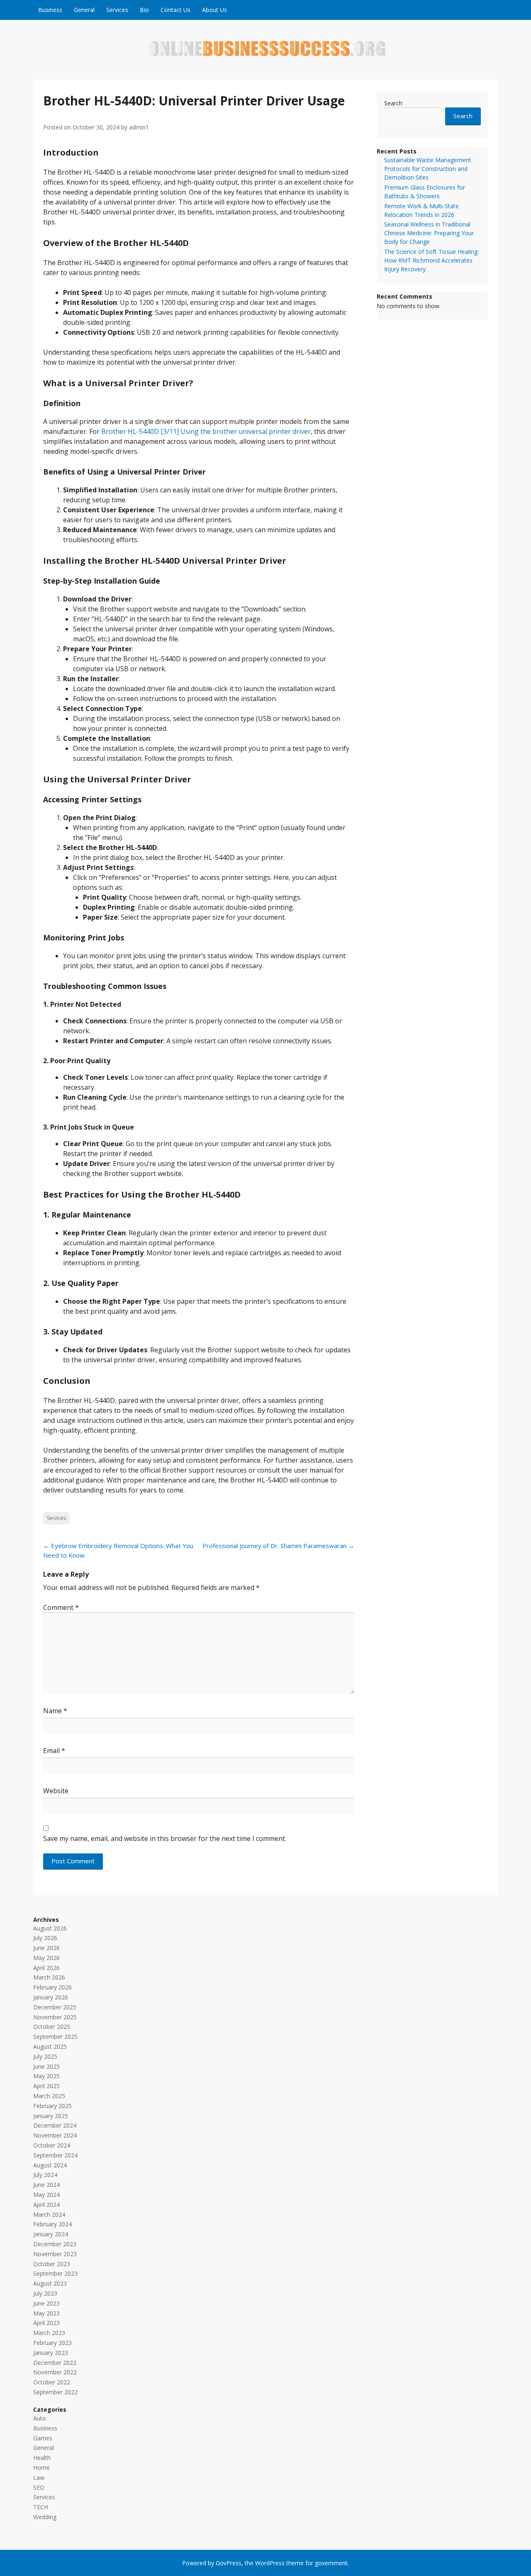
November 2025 (55, 2017)
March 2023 (49, 2333)
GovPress (229, 2563)
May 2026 (46, 1958)
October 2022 (52, 2382)
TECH (41, 2507)
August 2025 (50, 2046)
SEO (39, 2487)
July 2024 (45, 2175)
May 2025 (46, 2076)
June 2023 (46, 2303)
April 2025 (46, 2086)
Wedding (45, 2517)
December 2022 (55, 2363)
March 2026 (49, 1977)
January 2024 (51, 2234)
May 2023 (46, 2313)
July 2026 (45, 1938)
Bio (144, 10)
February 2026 (52, 1987)
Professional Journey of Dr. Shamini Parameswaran (278, 1546)
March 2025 (49, 2096)
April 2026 (46, 1968)
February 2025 (52, 2106)
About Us (214, 10)
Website (56, 1791)
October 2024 (52, 2145)
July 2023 (45, 2293)
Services (117, 10)
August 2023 (50, 2283)
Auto (40, 2418)
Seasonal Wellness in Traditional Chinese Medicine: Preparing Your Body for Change (429, 233)
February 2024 (52, 2224)
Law (39, 2477)
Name (55, 1711)
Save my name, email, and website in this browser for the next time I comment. (165, 1838)
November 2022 (55, 2372)
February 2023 (52, 2343)
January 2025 (51, 2116)
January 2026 (51, 1997)
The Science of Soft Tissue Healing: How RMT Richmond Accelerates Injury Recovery (431, 260)
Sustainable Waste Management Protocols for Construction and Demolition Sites (428, 169)
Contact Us (175, 10)
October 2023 (52, 2264)
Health (42, 2458)
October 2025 (52, 2027)
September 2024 (55, 2155)
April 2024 (46, 2205)
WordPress (270, 2563)
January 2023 (51, 2353)
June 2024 (46, 2185)
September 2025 (55, 2037)
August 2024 (50, 2165)
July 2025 (45, 2056)
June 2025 (46, 2066)
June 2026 (46, 1948)
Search (393, 103)
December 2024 (55, 2125)
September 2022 (55, 2392)
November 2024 (55, 2135)
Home (41, 2468)
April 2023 (46, 2323)
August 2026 (50, 1928)
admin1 (139, 127)
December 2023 (55, 2244)
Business (50, 10)
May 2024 (46, 2195)
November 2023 (55, 2254)
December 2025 (55, 2007)
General (84, 10)
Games (43, 2438)
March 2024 (49, 2214)
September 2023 (55, 2273)
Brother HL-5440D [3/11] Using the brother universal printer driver (206, 431)
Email (54, 1751)
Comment (61, 1607)
